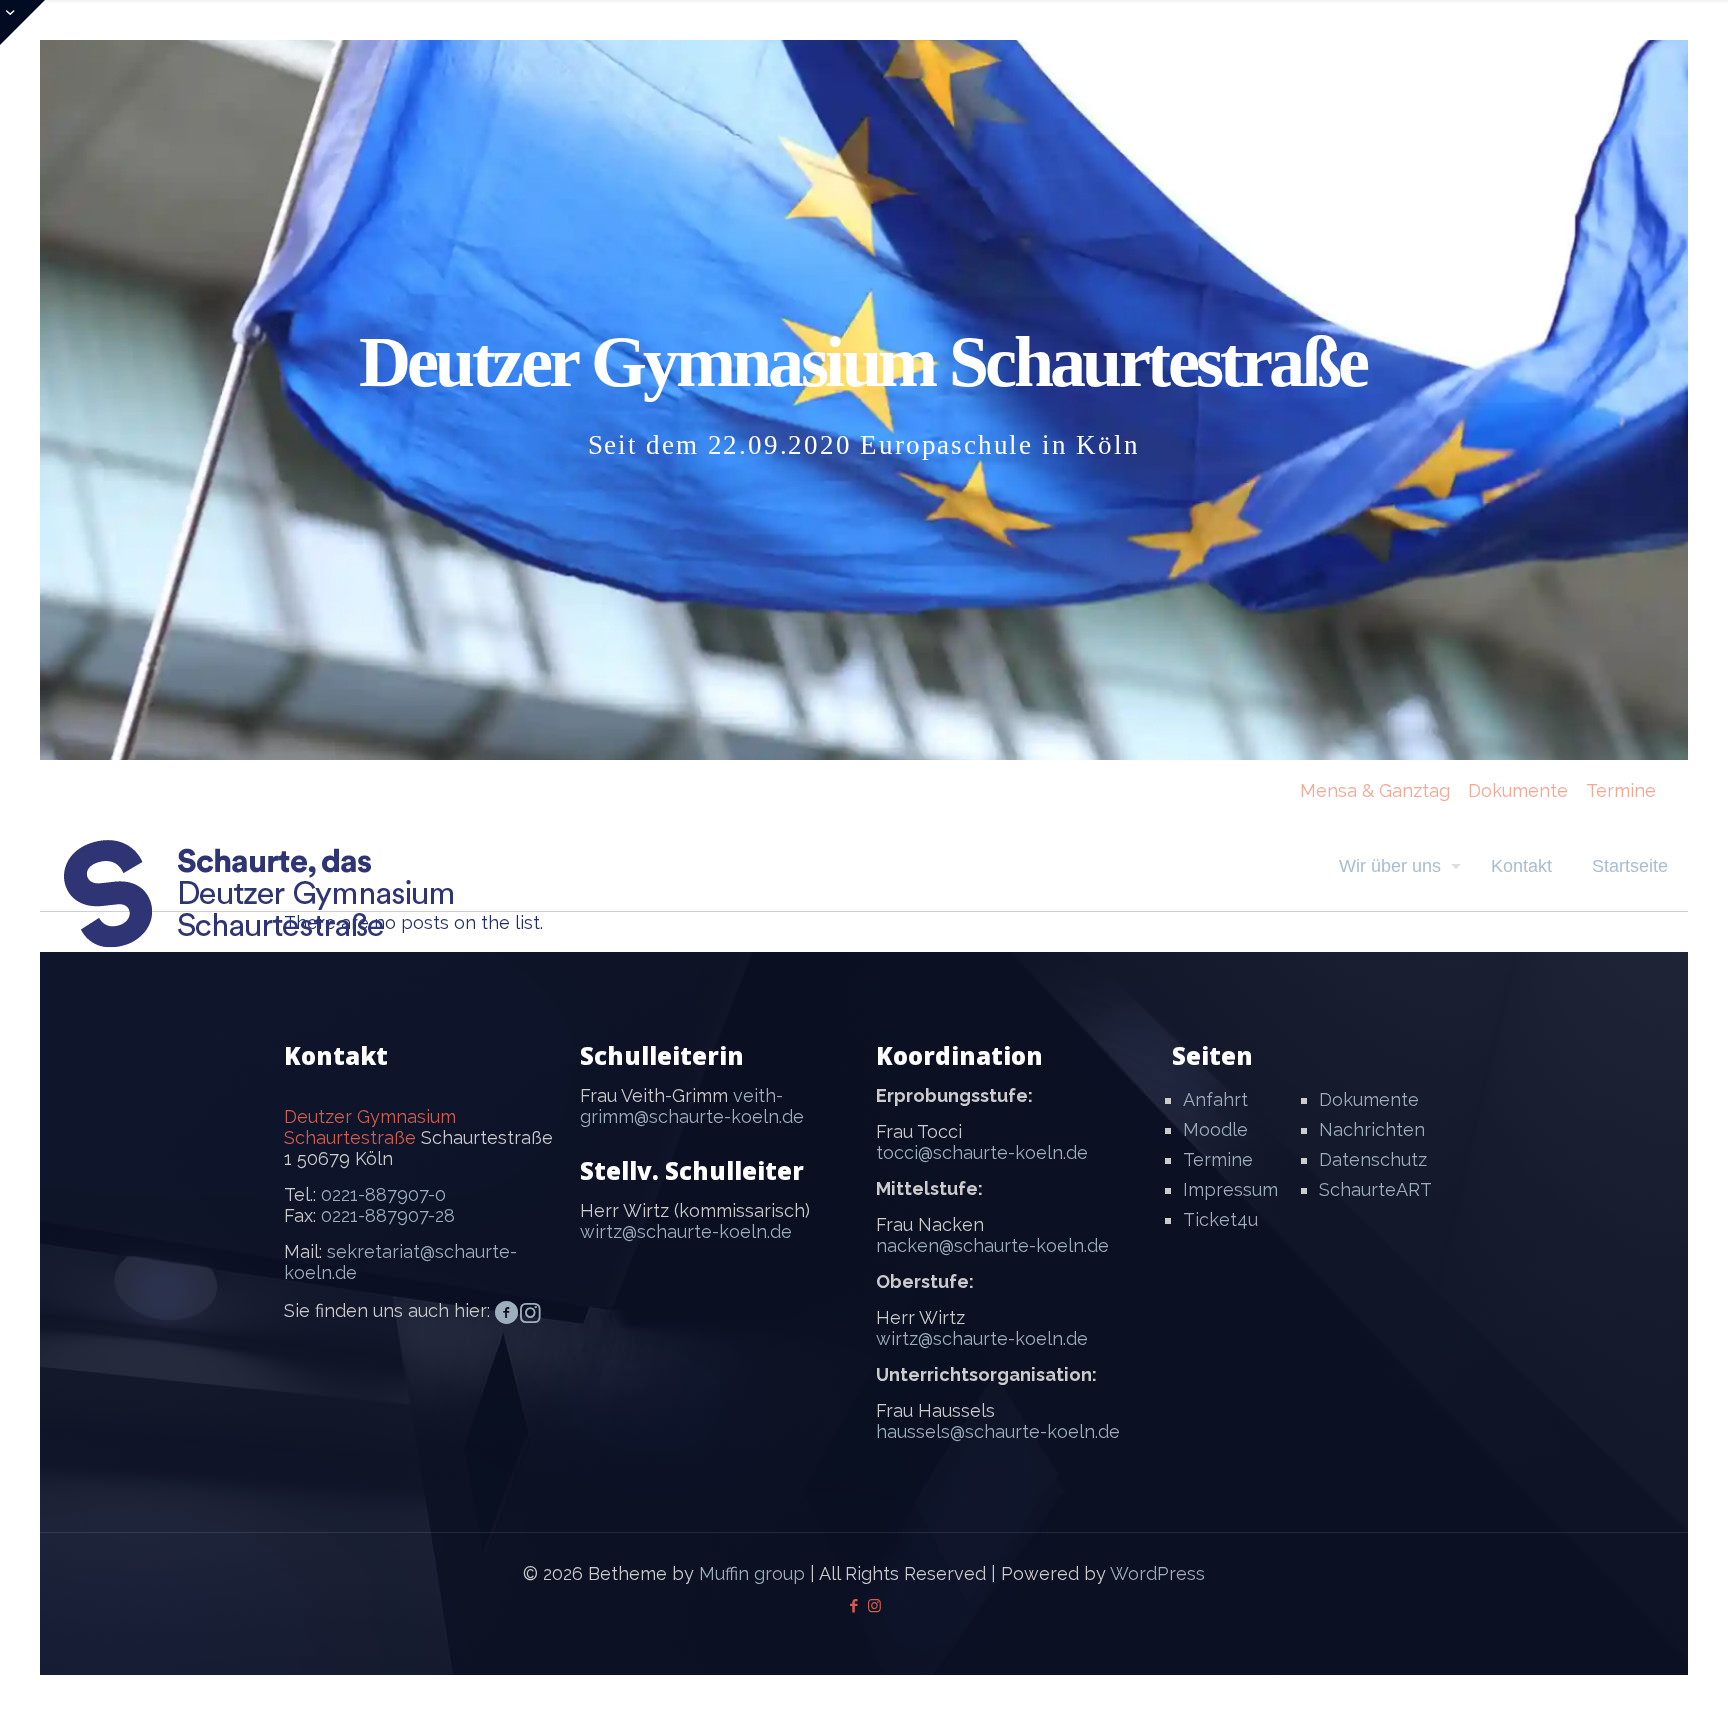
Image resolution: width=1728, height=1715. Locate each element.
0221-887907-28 (388, 1215)
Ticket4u (1220, 1219)
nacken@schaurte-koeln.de (992, 1245)
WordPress (1157, 1573)
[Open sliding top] (22, 22)
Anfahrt (1215, 1099)
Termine (1621, 790)
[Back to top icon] (1632, 1674)
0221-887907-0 (383, 1194)
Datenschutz (1373, 1159)
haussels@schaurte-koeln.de (998, 1431)
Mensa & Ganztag (1375, 790)
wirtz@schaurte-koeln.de (686, 1231)
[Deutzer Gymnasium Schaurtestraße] (260, 893)
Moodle (1215, 1129)
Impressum (1230, 1189)
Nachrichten (1372, 1129)
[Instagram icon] (874, 1606)
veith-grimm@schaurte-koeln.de (692, 1106)
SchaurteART (1375, 1189)
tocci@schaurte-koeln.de (982, 1152)
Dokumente (1518, 790)
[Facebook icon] (853, 1606)
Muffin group (752, 1573)
